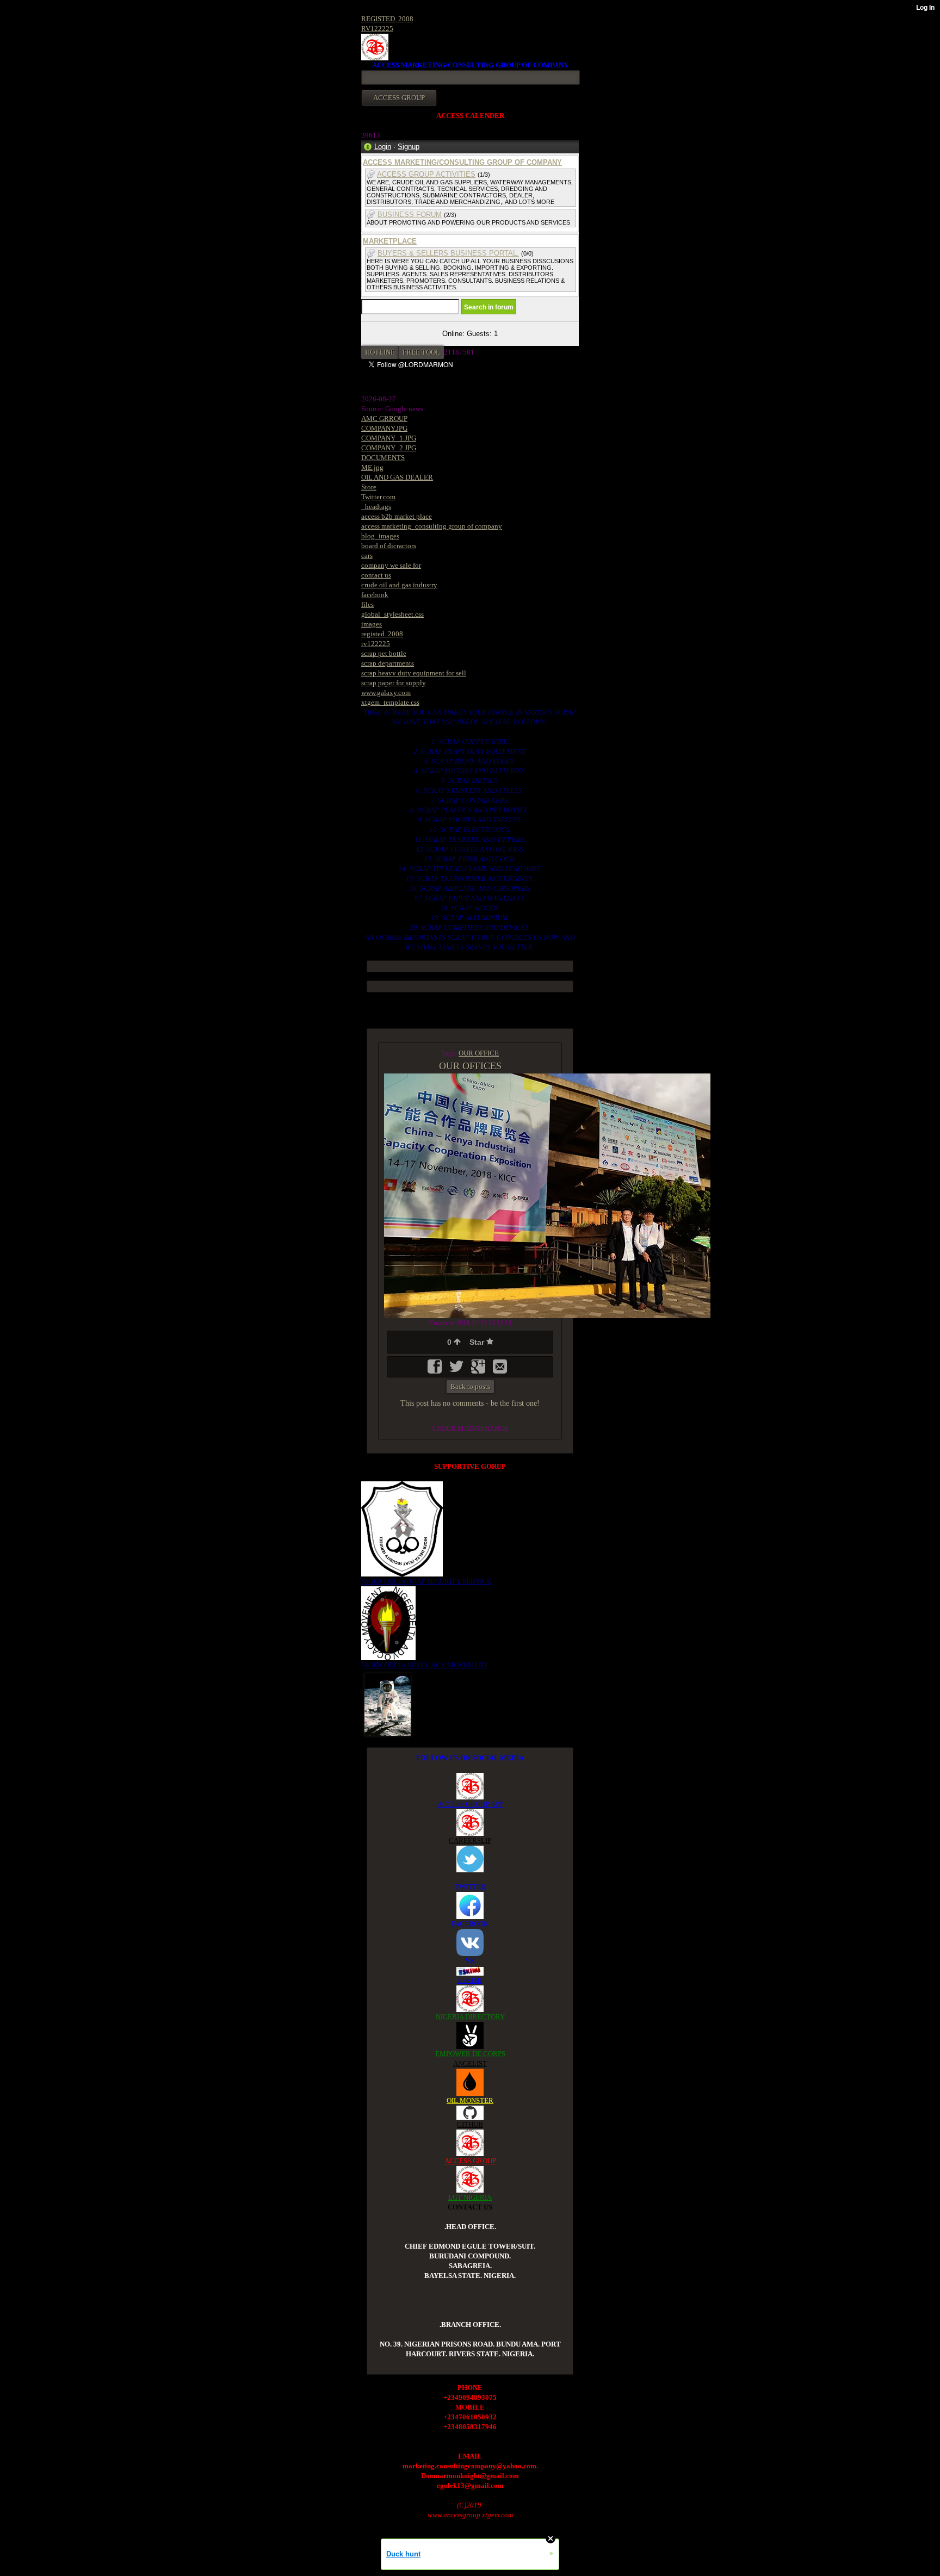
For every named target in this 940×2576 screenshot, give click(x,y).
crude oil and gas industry (399, 585)
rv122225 (376, 644)
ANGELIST (470, 2063)
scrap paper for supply (394, 683)
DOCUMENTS (383, 458)
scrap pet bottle (384, 653)
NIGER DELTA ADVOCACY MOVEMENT (425, 1665)
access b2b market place (397, 516)
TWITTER (470, 1887)
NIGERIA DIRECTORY (470, 2017)
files (367, 604)
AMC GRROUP (384, 418)
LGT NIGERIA (470, 2197)
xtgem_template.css (390, 702)
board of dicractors (389, 546)
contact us (376, 575)
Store (369, 487)
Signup (409, 147)
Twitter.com (378, 497)
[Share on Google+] (479, 1370)
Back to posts (470, 1386)
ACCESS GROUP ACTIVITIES (426, 174)
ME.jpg (372, 467)
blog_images (380, 536)
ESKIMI (470, 1980)
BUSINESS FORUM (410, 215)
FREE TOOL (421, 352)
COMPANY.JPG (384, 428)
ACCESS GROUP (470, 2161)
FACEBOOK (470, 1924)
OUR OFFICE (479, 1053)
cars (367, 555)
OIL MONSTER (470, 2100)
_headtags (376, 507)
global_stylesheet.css (392, 614)
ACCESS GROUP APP (470, 1804)
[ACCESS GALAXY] (388, 1703)
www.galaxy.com (386, 693)
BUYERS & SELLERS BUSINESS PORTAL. (448, 253)
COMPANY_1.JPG (389, 438)
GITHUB (470, 2124)
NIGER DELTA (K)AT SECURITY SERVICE (426, 1581)
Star (478, 1342)
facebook (375, 595)
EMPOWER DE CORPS (470, 2054)
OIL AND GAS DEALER (397, 477)
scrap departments (388, 663)
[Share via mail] (500, 1370)
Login (383, 147)
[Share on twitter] (457, 1370)
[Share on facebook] (436, 1370)
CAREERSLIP (470, 1841)
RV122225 (377, 29)
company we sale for (391, 565)
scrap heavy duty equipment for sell (414, 673)
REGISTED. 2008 (387, 19)
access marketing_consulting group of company (432, 526)
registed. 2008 (382, 634)
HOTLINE (380, 352)
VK (470, 1961)
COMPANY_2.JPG (389, 448)
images (372, 624)
